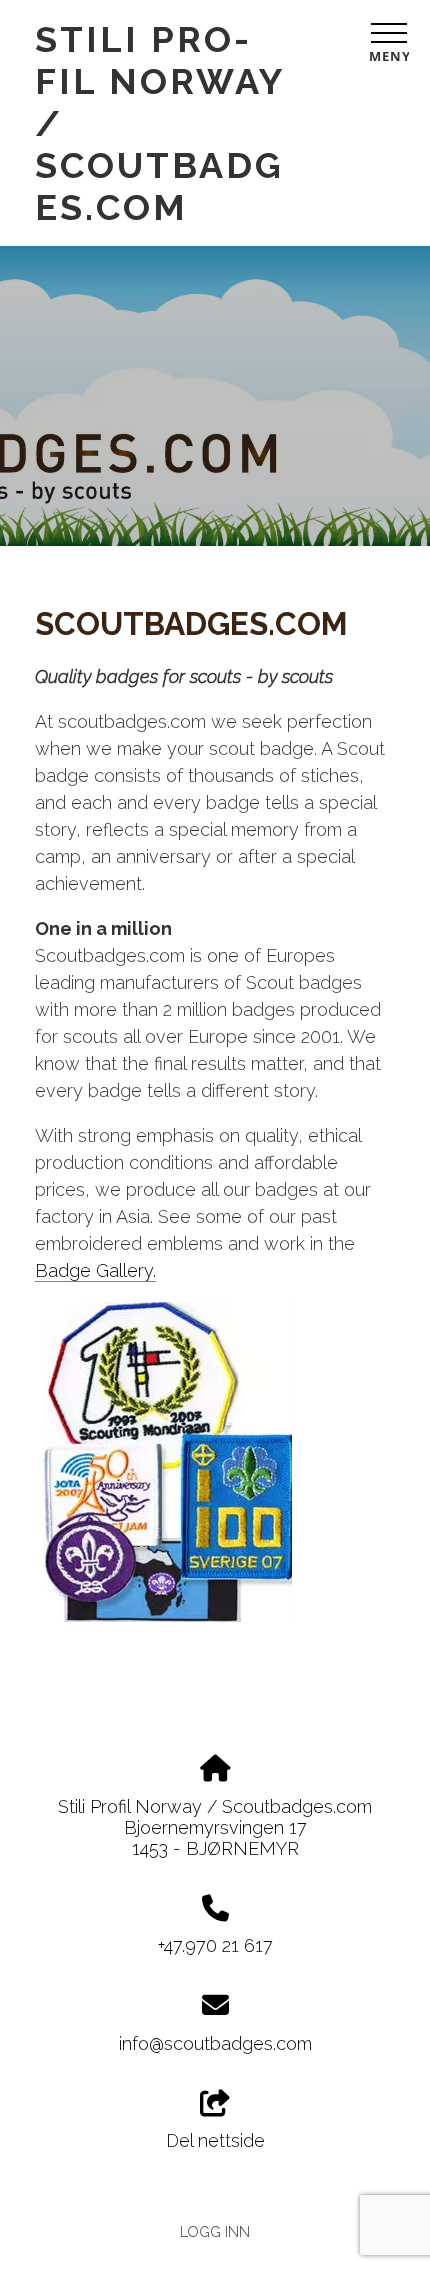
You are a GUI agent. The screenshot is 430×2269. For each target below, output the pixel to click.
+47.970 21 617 (215, 1945)
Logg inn (215, 2231)
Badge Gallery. (95, 1270)
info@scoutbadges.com (215, 2043)
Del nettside (215, 2140)
